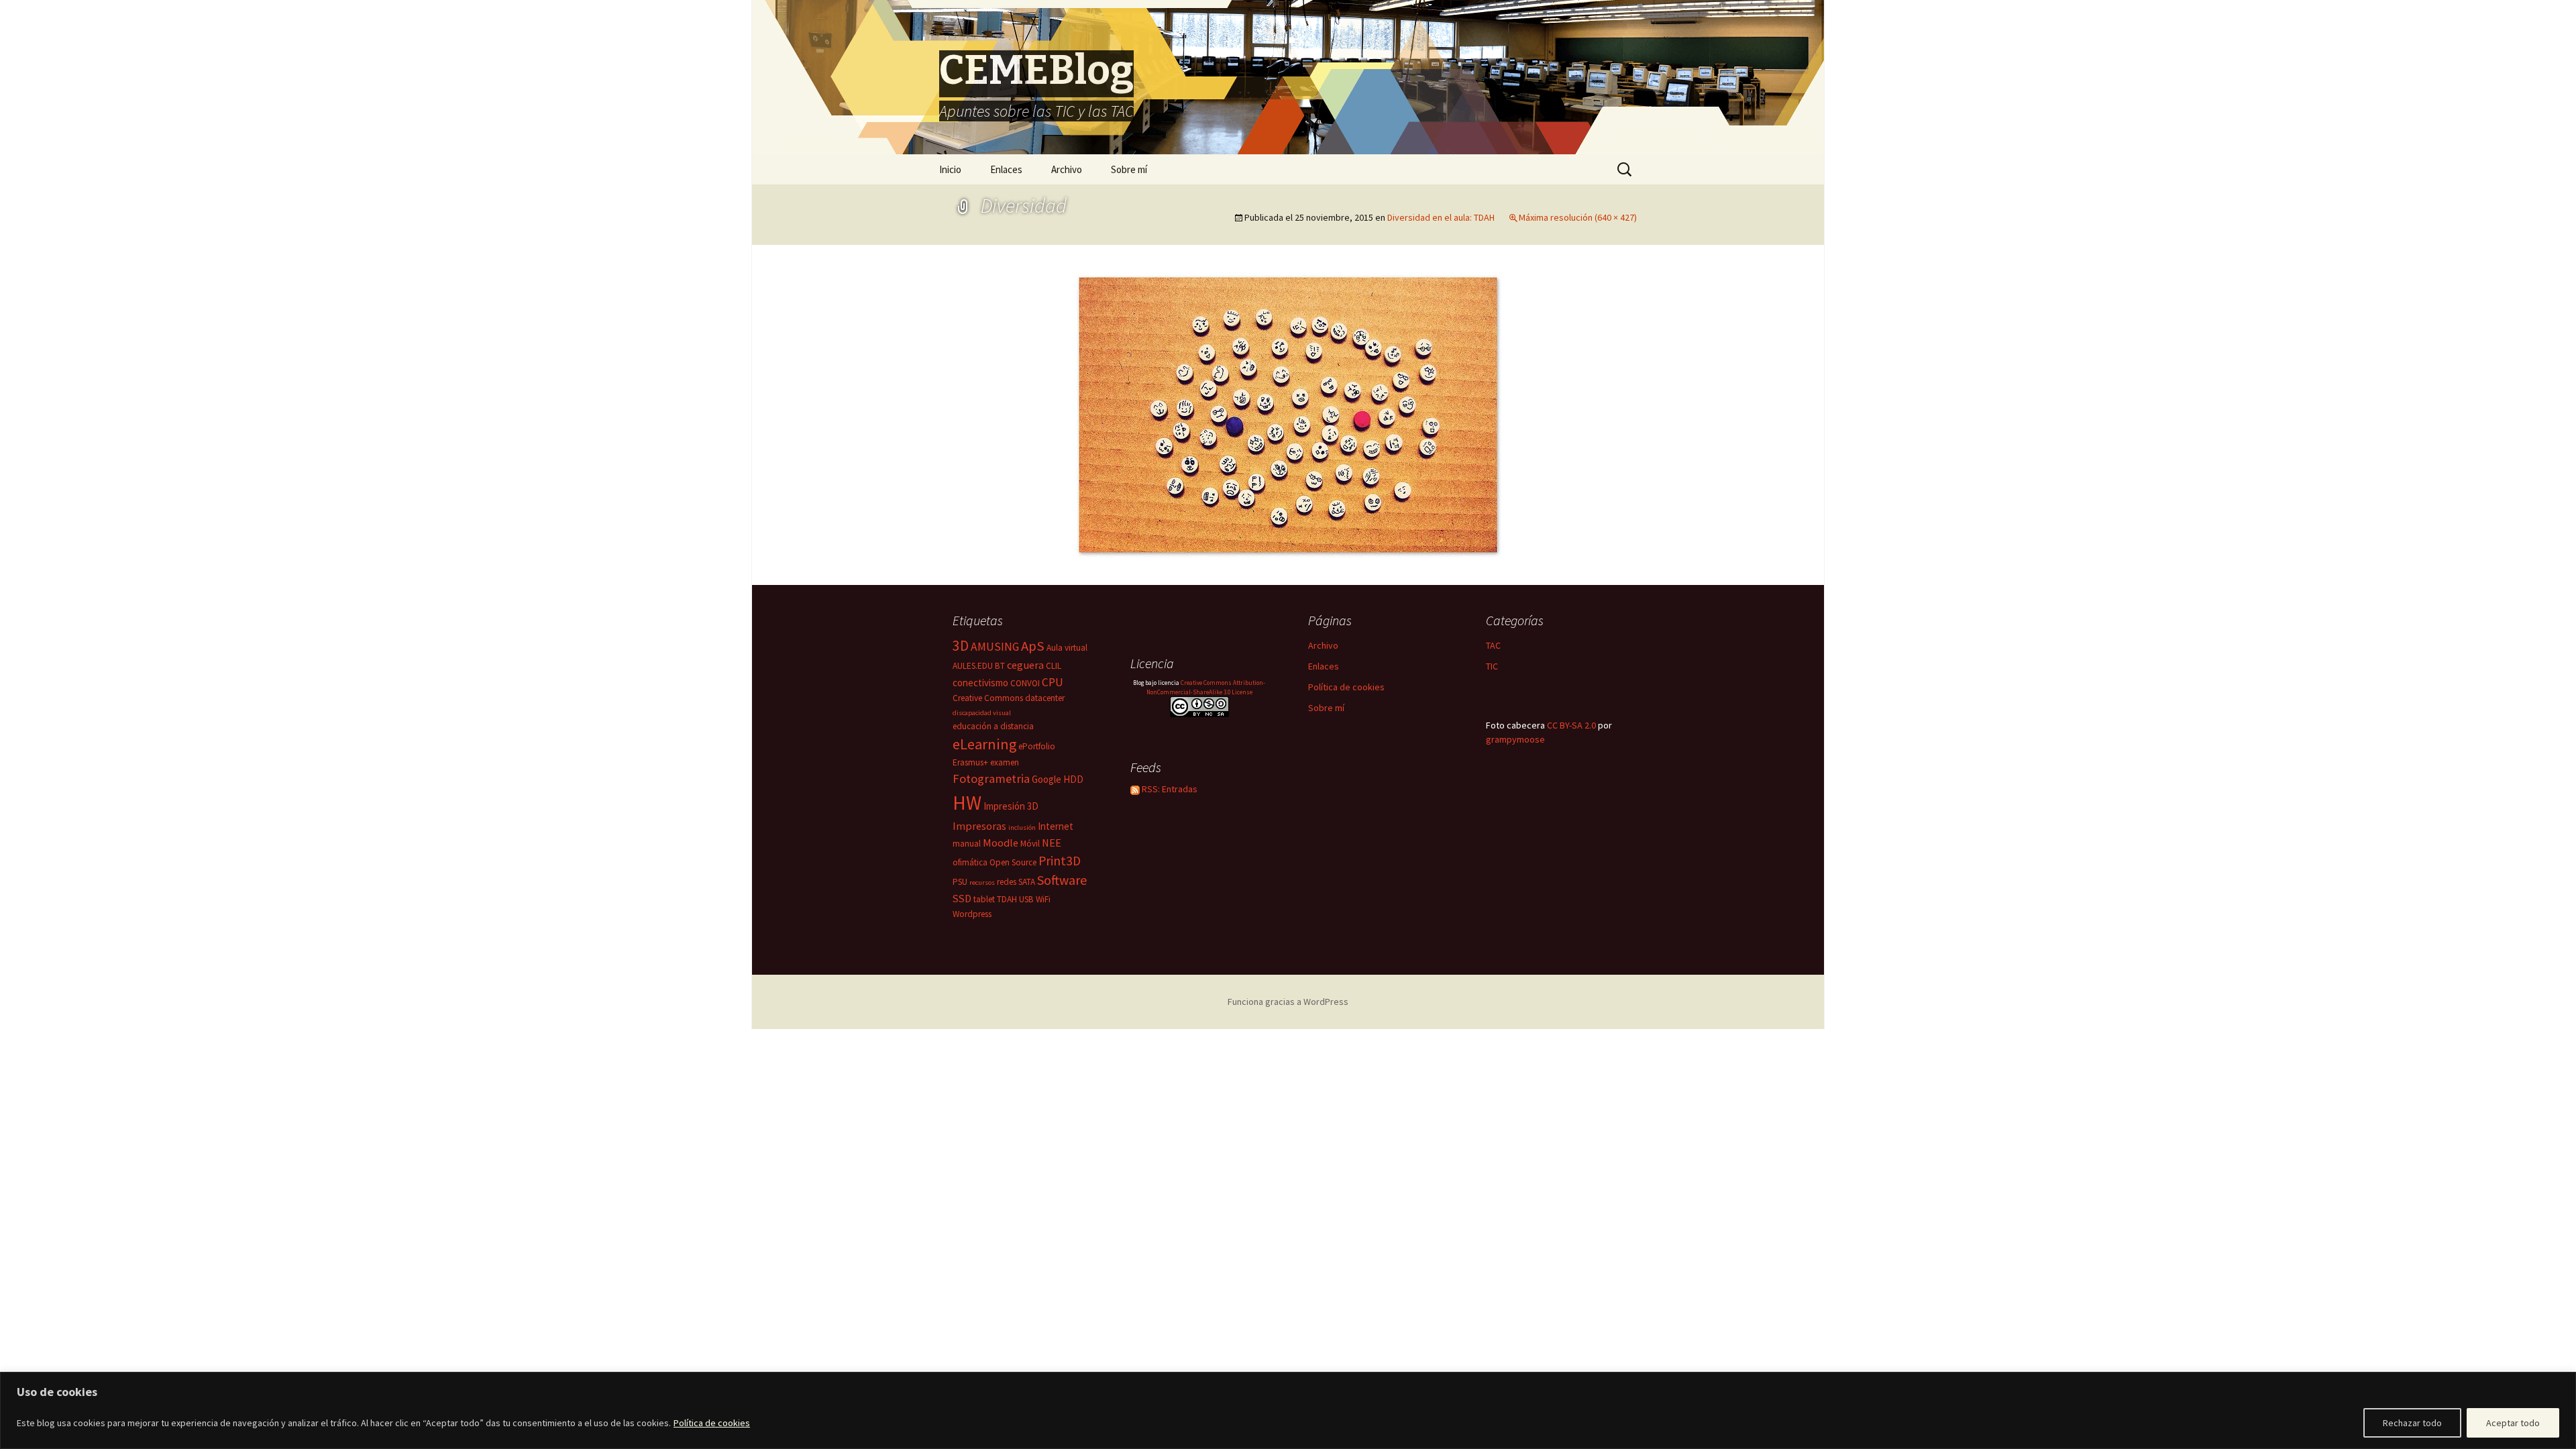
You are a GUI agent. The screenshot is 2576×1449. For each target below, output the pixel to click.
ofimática (970, 862)
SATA (1027, 882)
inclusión (1022, 827)
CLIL (1054, 666)
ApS (1033, 646)
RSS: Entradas (1169, 789)
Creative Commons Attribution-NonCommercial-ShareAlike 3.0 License (1206, 687)
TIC (1492, 666)
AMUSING (995, 647)
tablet (984, 899)
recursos (982, 882)
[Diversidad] (1288, 413)
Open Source (1013, 862)
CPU (1053, 682)
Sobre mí (1129, 169)
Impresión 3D (1011, 806)
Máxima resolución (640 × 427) (1578, 217)
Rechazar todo (2412, 1423)
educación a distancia (993, 726)
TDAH (1007, 899)
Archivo (1067, 169)
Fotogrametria (991, 779)
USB (1026, 899)
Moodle (1001, 843)
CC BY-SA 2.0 (1571, 725)
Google (1046, 779)
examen (1005, 762)
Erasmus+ (970, 762)
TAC (1493, 645)
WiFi (1043, 899)
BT (1000, 666)
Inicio (950, 169)
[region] (1288, 1410)
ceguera (1025, 665)
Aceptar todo (2513, 1423)
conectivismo (980, 683)
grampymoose (1515, 739)
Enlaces (1006, 169)
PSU (960, 882)
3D (961, 646)
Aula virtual (1067, 648)
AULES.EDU (973, 666)
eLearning (984, 744)
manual (967, 844)
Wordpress (972, 914)
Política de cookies (712, 1423)
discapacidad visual (982, 713)
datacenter (1045, 698)
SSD (962, 898)
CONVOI (1025, 683)
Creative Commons (988, 698)
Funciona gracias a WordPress (1288, 1002)
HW (967, 803)
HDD (1073, 779)
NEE (1052, 843)
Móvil (1030, 844)
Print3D (1060, 861)
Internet (1056, 826)
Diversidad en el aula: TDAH (1441, 217)
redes (1007, 882)
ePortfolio (1037, 746)
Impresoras (979, 826)
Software (1062, 880)
